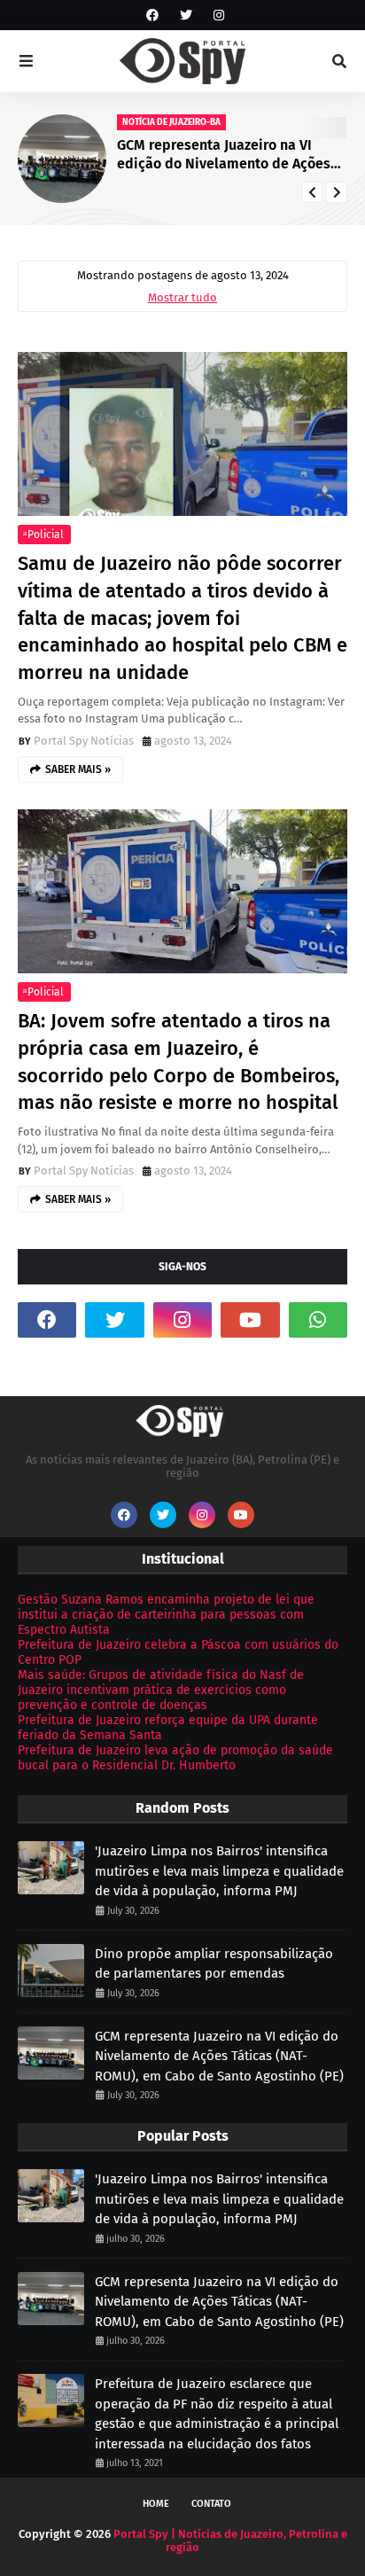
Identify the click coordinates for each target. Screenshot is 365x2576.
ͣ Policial (44, 535)
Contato (211, 2504)
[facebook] (152, 16)
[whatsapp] (318, 1320)
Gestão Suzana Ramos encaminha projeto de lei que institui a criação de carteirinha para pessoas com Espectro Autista (166, 1615)
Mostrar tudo (182, 297)
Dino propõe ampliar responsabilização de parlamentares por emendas (214, 1964)
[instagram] (217, 16)
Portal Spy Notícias (84, 741)
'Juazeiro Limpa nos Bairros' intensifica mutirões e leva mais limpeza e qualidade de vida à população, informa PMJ (219, 1871)
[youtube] (250, 1320)
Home (156, 2504)
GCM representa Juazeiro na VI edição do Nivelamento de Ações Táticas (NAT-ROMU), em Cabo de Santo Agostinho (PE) (224, 155)
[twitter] (186, 16)
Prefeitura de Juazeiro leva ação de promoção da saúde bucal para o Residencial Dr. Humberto (175, 1758)
